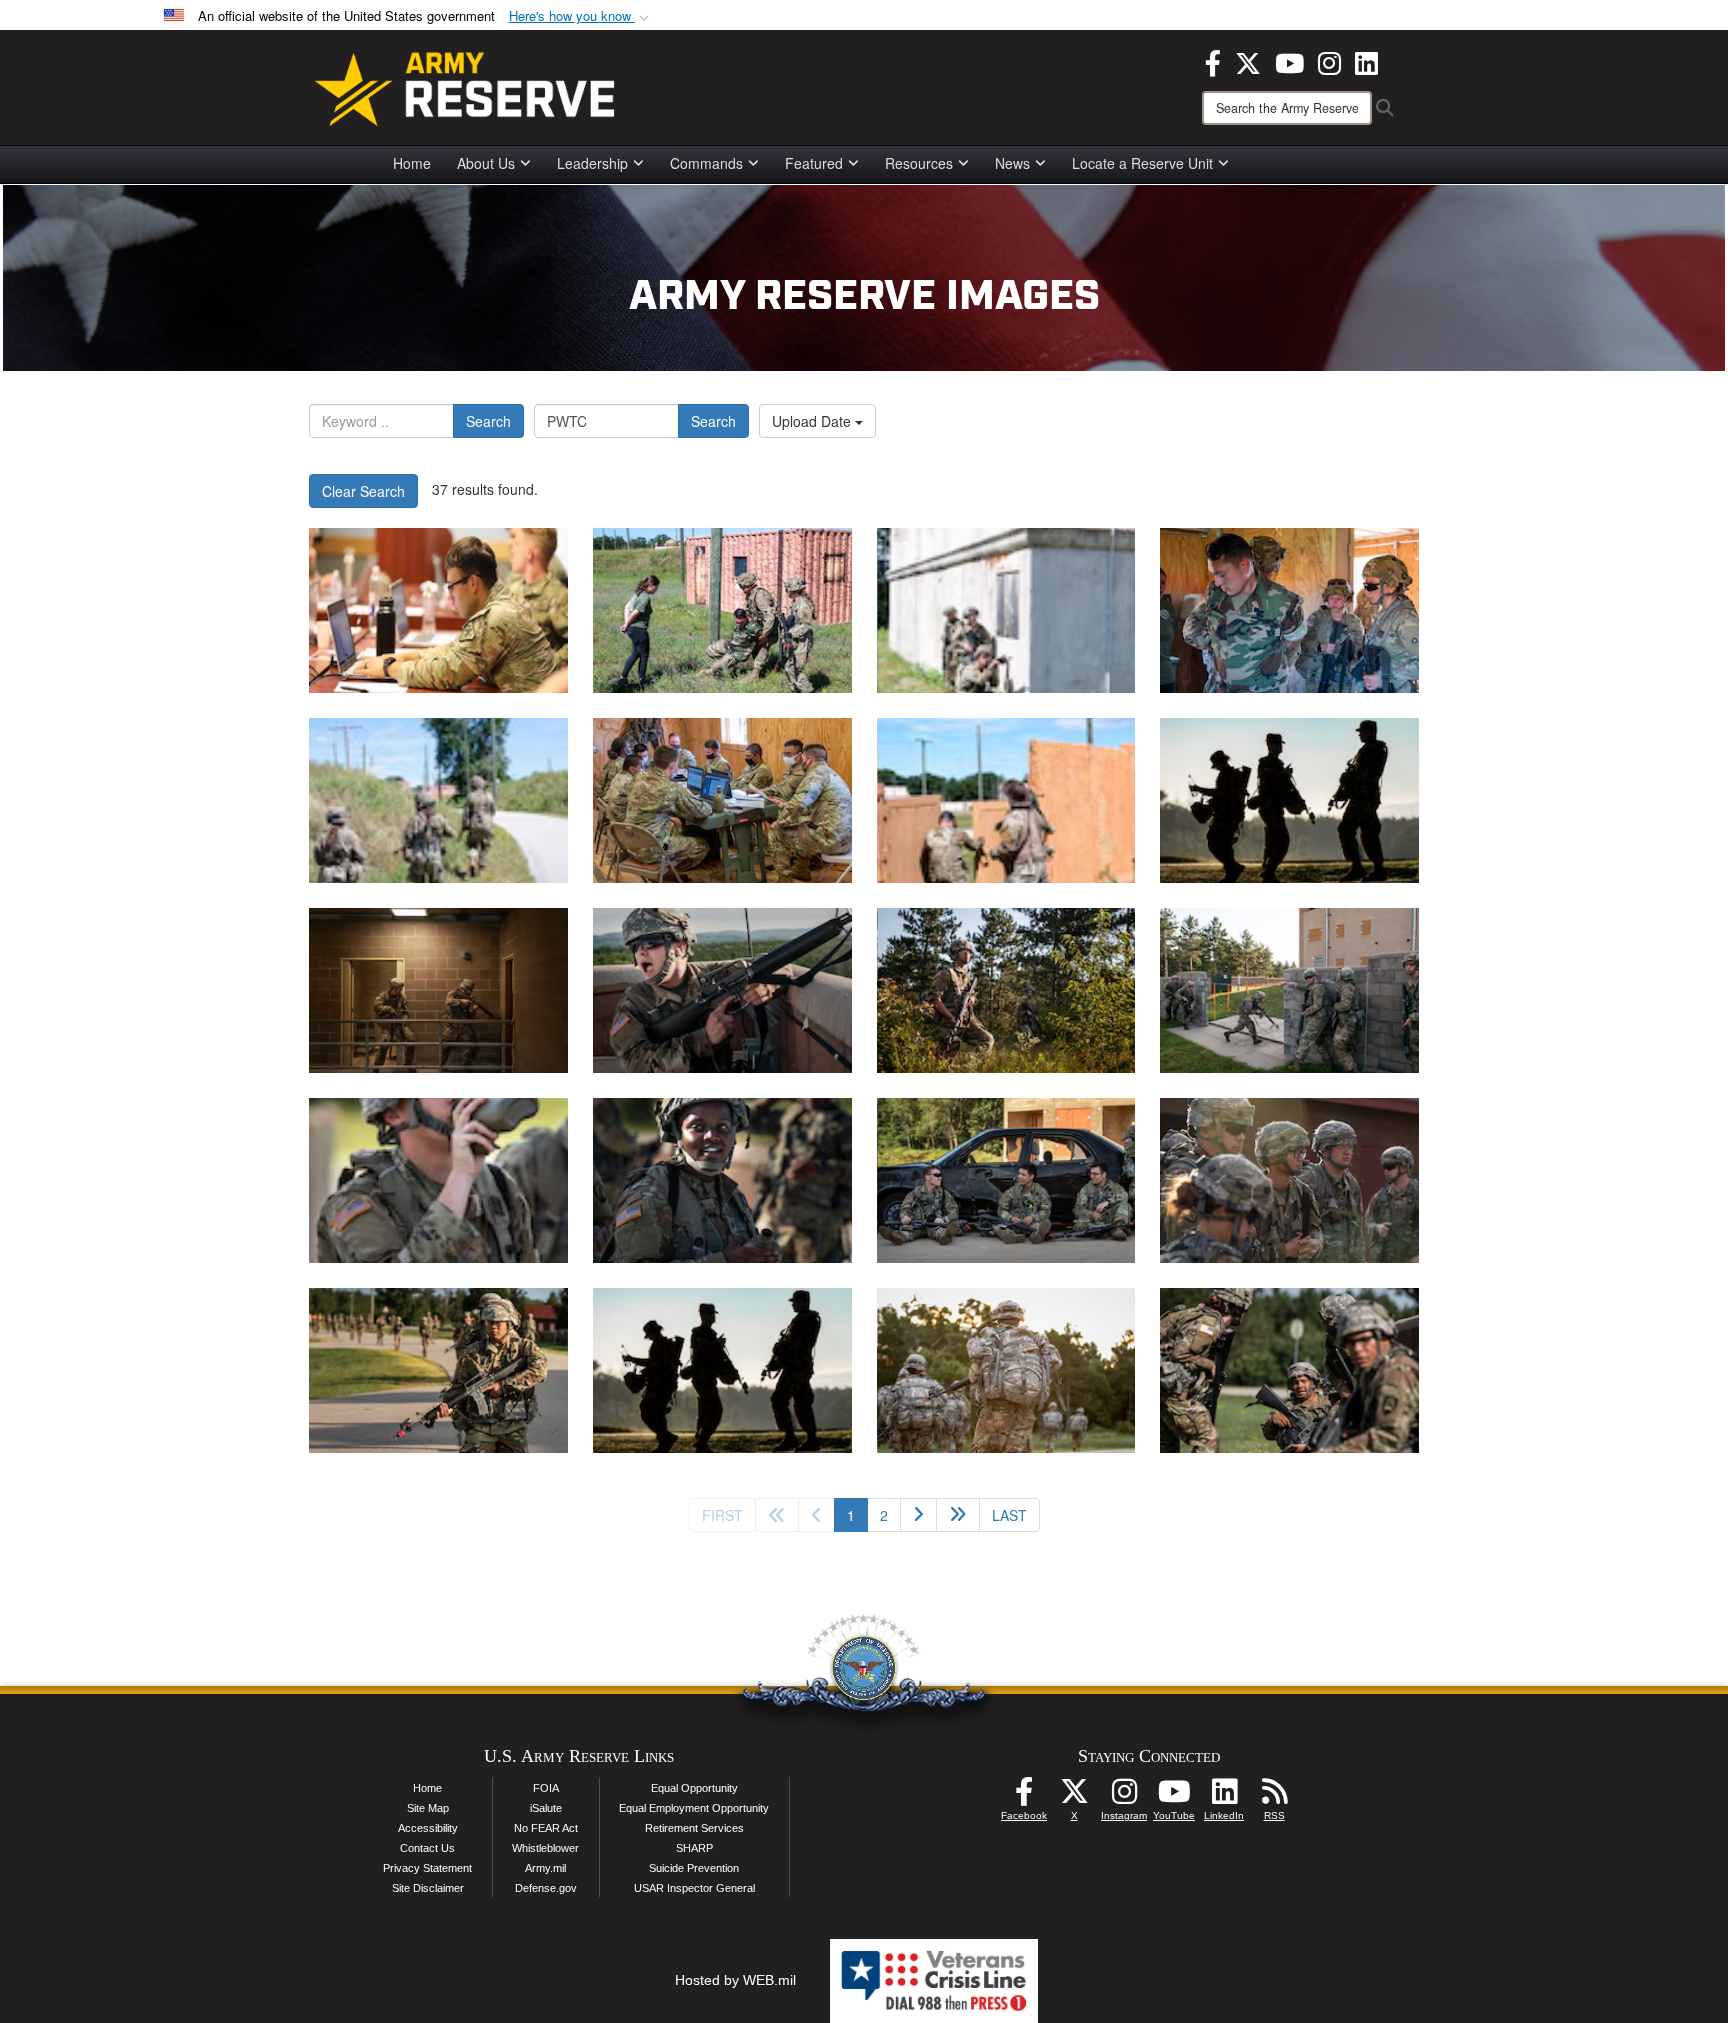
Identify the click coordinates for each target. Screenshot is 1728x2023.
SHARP (694, 1848)
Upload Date (813, 421)
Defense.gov (546, 1888)
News (1012, 163)
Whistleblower (545, 1848)
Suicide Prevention (694, 1868)
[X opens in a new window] (1248, 61)
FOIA (546, 1788)
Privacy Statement (427, 1868)
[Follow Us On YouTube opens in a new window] (1174, 1797)
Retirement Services (694, 1828)
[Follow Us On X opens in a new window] (1074, 1797)
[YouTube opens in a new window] (1289, 61)
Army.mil (545, 1868)
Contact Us (427, 1848)
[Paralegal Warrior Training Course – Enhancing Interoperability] (438, 610)
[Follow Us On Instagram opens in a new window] (1124, 1797)
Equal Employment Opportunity (694, 1808)
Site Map (428, 1808)
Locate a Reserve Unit (1142, 163)
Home (412, 163)
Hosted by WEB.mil (735, 1980)
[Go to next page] (918, 1515)
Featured (814, 163)
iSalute (546, 1808)
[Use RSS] (1274, 1797)
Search (488, 421)
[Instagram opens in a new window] (1329, 61)
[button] (581, 16)
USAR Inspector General (694, 1888)
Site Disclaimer (428, 1888)
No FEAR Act (546, 1828)
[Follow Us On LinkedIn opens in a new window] (1224, 1797)
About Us (486, 163)
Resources (919, 163)
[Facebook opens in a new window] (1213, 61)
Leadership (592, 163)
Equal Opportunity (694, 1788)
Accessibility (428, 1828)
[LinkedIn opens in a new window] (1366, 61)
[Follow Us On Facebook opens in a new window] (1024, 1797)
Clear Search (363, 491)
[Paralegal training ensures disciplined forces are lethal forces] (1289, 800)
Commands (706, 163)
